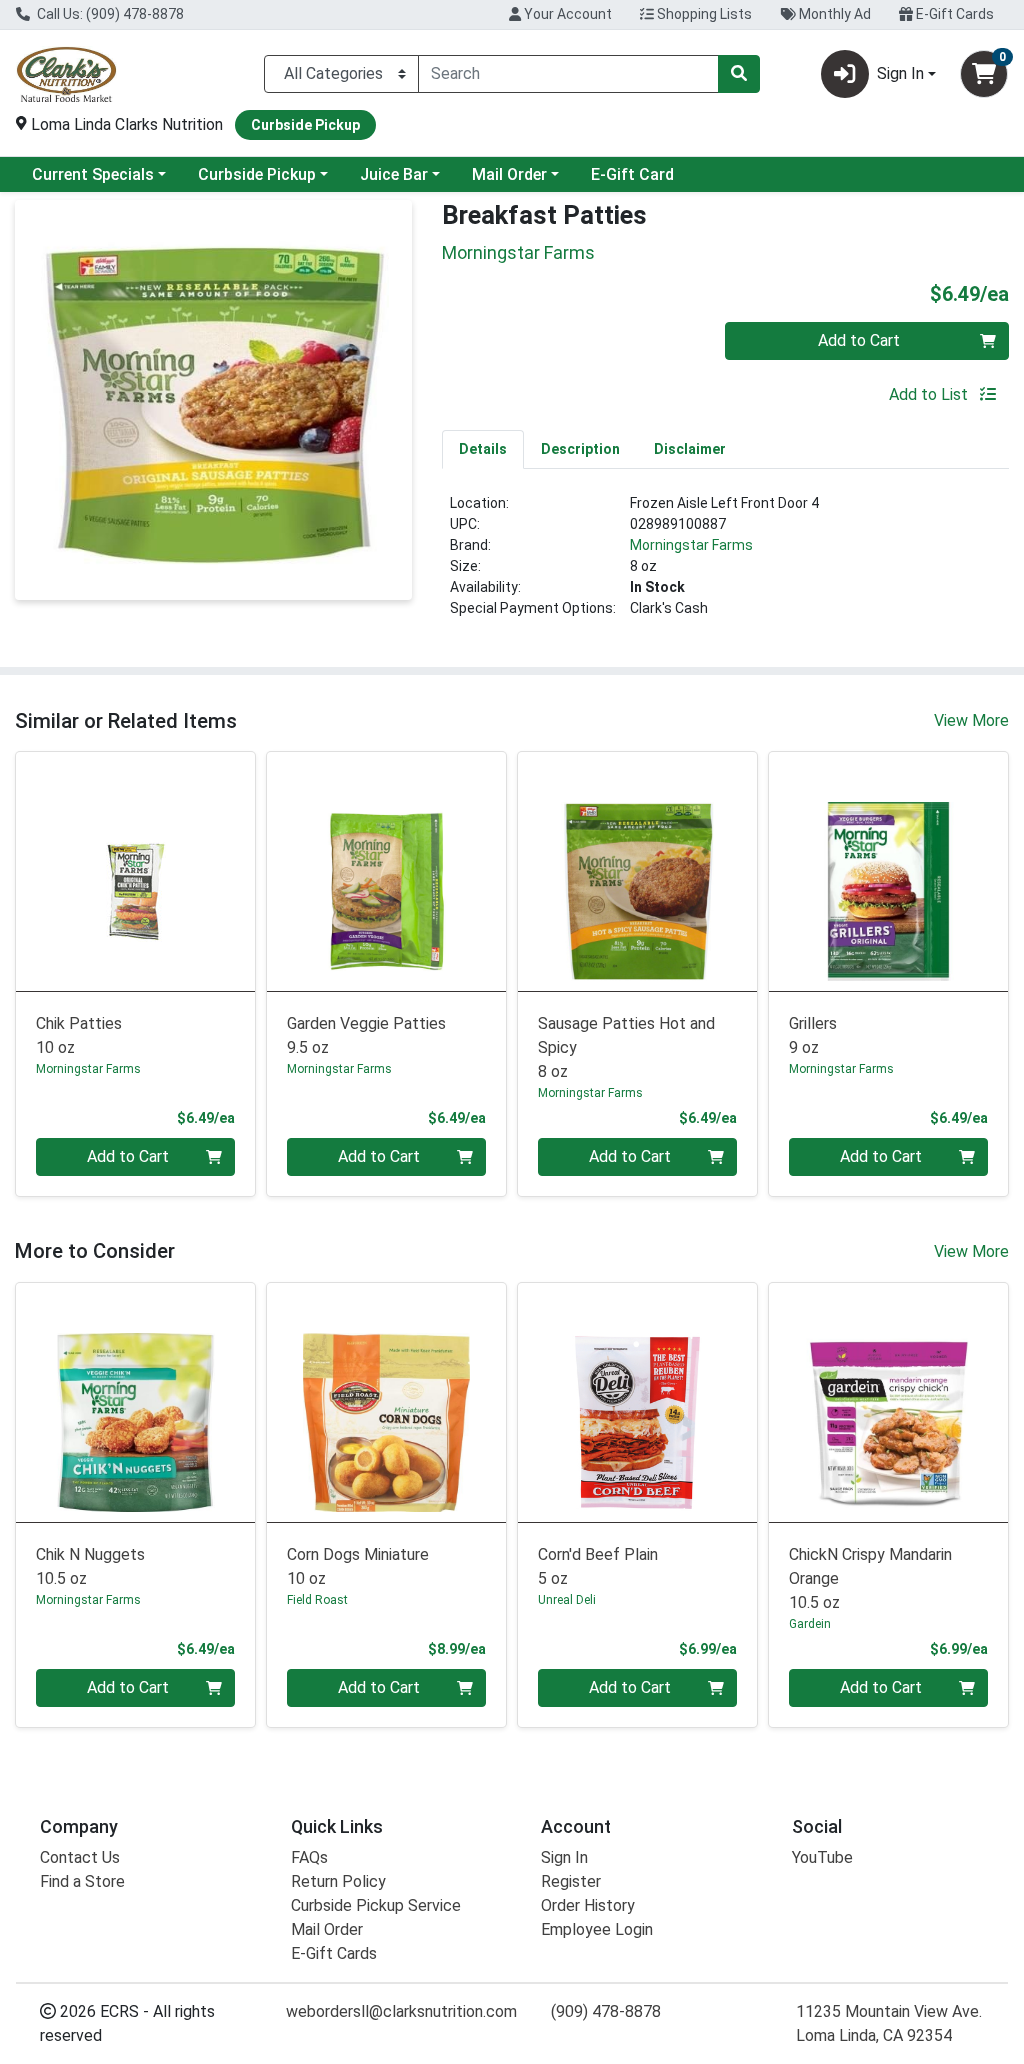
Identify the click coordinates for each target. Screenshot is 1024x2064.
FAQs (309, 1857)
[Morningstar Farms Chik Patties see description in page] (135, 871)
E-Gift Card (632, 174)
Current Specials (93, 174)
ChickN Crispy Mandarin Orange (870, 1578)
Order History (588, 1905)
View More (971, 720)
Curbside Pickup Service (376, 1905)
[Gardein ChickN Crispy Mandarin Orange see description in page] (888, 1402)
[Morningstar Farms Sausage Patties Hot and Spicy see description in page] (637, 871)
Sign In (564, 1857)
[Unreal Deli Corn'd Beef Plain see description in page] (637, 1402)
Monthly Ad (833, 14)
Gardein (810, 1624)
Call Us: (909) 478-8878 (109, 14)
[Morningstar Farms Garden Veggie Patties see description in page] (386, 871)
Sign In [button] (900, 73)
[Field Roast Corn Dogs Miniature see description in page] (386, 1402)
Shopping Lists (703, 14)
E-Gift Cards (953, 14)
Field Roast (317, 1600)
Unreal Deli (567, 1600)
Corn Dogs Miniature (358, 1566)
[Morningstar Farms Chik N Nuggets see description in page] (135, 1402)
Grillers (813, 1035)
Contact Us (80, 1857)
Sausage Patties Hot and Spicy (626, 1047)
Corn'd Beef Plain (598, 1566)
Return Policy (338, 1881)
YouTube (822, 1857)
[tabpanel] (725, 564)
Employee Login (597, 1929)
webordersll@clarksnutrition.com (401, 2011)
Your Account (566, 14)
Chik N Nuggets (90, 1566)
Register (571, 1881)
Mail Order (509, 174)
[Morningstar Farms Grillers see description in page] (888, 871)
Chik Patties (79, 1035)
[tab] (483, 449)
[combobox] (568, 74)
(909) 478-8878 (606, 2011)
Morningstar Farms (691, 545)
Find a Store (82, 1881)
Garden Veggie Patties (366, 1035)
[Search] (739, 74)
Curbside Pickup (257, 174)
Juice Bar (394, 174)
